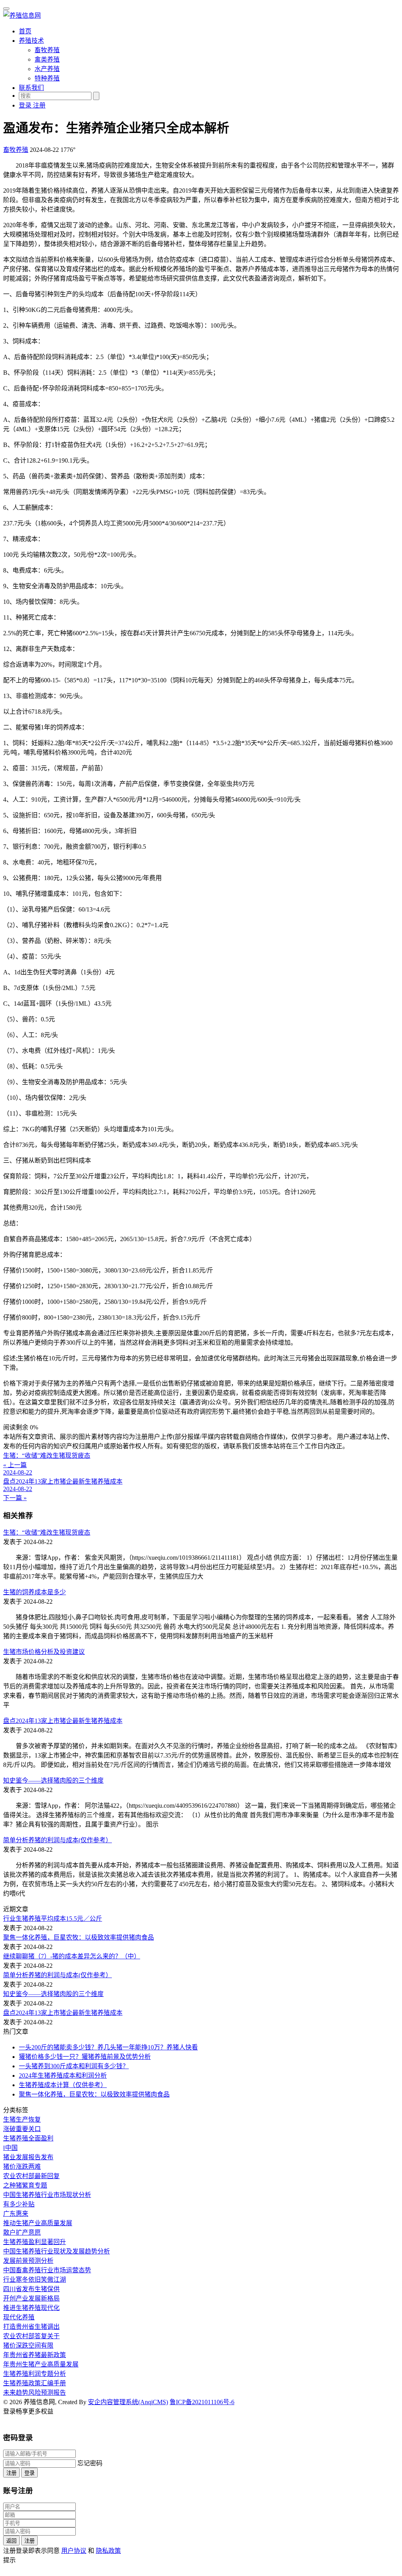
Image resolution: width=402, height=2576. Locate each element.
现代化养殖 (19, 2317)
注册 (11, 2473)
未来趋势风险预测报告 (35, 2393)
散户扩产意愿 (22, 2232)
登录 (29, 2473)
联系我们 (31, 88)
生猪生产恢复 (22, 2119)
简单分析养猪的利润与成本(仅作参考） (58, 1840)
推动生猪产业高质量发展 (38, 2223)
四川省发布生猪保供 (31, 2289)
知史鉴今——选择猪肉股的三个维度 (53, 1780)
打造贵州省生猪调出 (31, 2327)
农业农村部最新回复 (31, 2176)
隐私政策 (108, 2551)
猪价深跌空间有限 (28, 2345)
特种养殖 (47, 78)
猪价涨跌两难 (22, 2167)
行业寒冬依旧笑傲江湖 (35, 2280)
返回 (11, 2541)
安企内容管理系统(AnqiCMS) (128, 2402)
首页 (25, 31)
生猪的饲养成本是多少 (35, 1592)
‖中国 (10, 2148)
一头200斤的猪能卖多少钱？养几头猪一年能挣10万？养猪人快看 (108, 2047)
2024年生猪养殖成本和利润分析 (63, 2076)
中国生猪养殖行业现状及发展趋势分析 (57, 2251)
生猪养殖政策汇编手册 (35, 2383)
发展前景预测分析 (28, 2261)
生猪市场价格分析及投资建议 (44, 1652)
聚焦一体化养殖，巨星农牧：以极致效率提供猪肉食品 (79, 1937)
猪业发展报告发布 (28, 2157)
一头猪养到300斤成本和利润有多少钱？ (74, 2066)
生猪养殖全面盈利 (28, 2138)
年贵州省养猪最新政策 (35, 2355)
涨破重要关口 (22, 2129)
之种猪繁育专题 (25, 2185)
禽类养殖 (47, 59)
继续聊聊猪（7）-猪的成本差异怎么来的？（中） (72, 1956)
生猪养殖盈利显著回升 (35, 2242)
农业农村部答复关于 (31, 2336)
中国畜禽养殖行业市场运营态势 (47, 2270)
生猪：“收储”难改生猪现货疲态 (47, 1532)
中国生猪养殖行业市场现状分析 (47, 2195)
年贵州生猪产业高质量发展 (41, 2364)
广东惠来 (16, 2214)
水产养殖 (47, 69)
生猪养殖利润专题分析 (35, 2374)
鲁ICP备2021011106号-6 (202, 2402)
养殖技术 (31, 41)
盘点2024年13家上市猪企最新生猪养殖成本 (63, 1721)
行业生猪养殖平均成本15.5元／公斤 (53, 1919)
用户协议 (74, 2551)
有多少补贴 (19, 2204)
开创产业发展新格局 (31, 2298)
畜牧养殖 (47, 50)
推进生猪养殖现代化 (31, 2308)
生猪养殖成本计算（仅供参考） (63, 2085)
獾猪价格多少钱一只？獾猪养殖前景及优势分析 (85, 2057)
